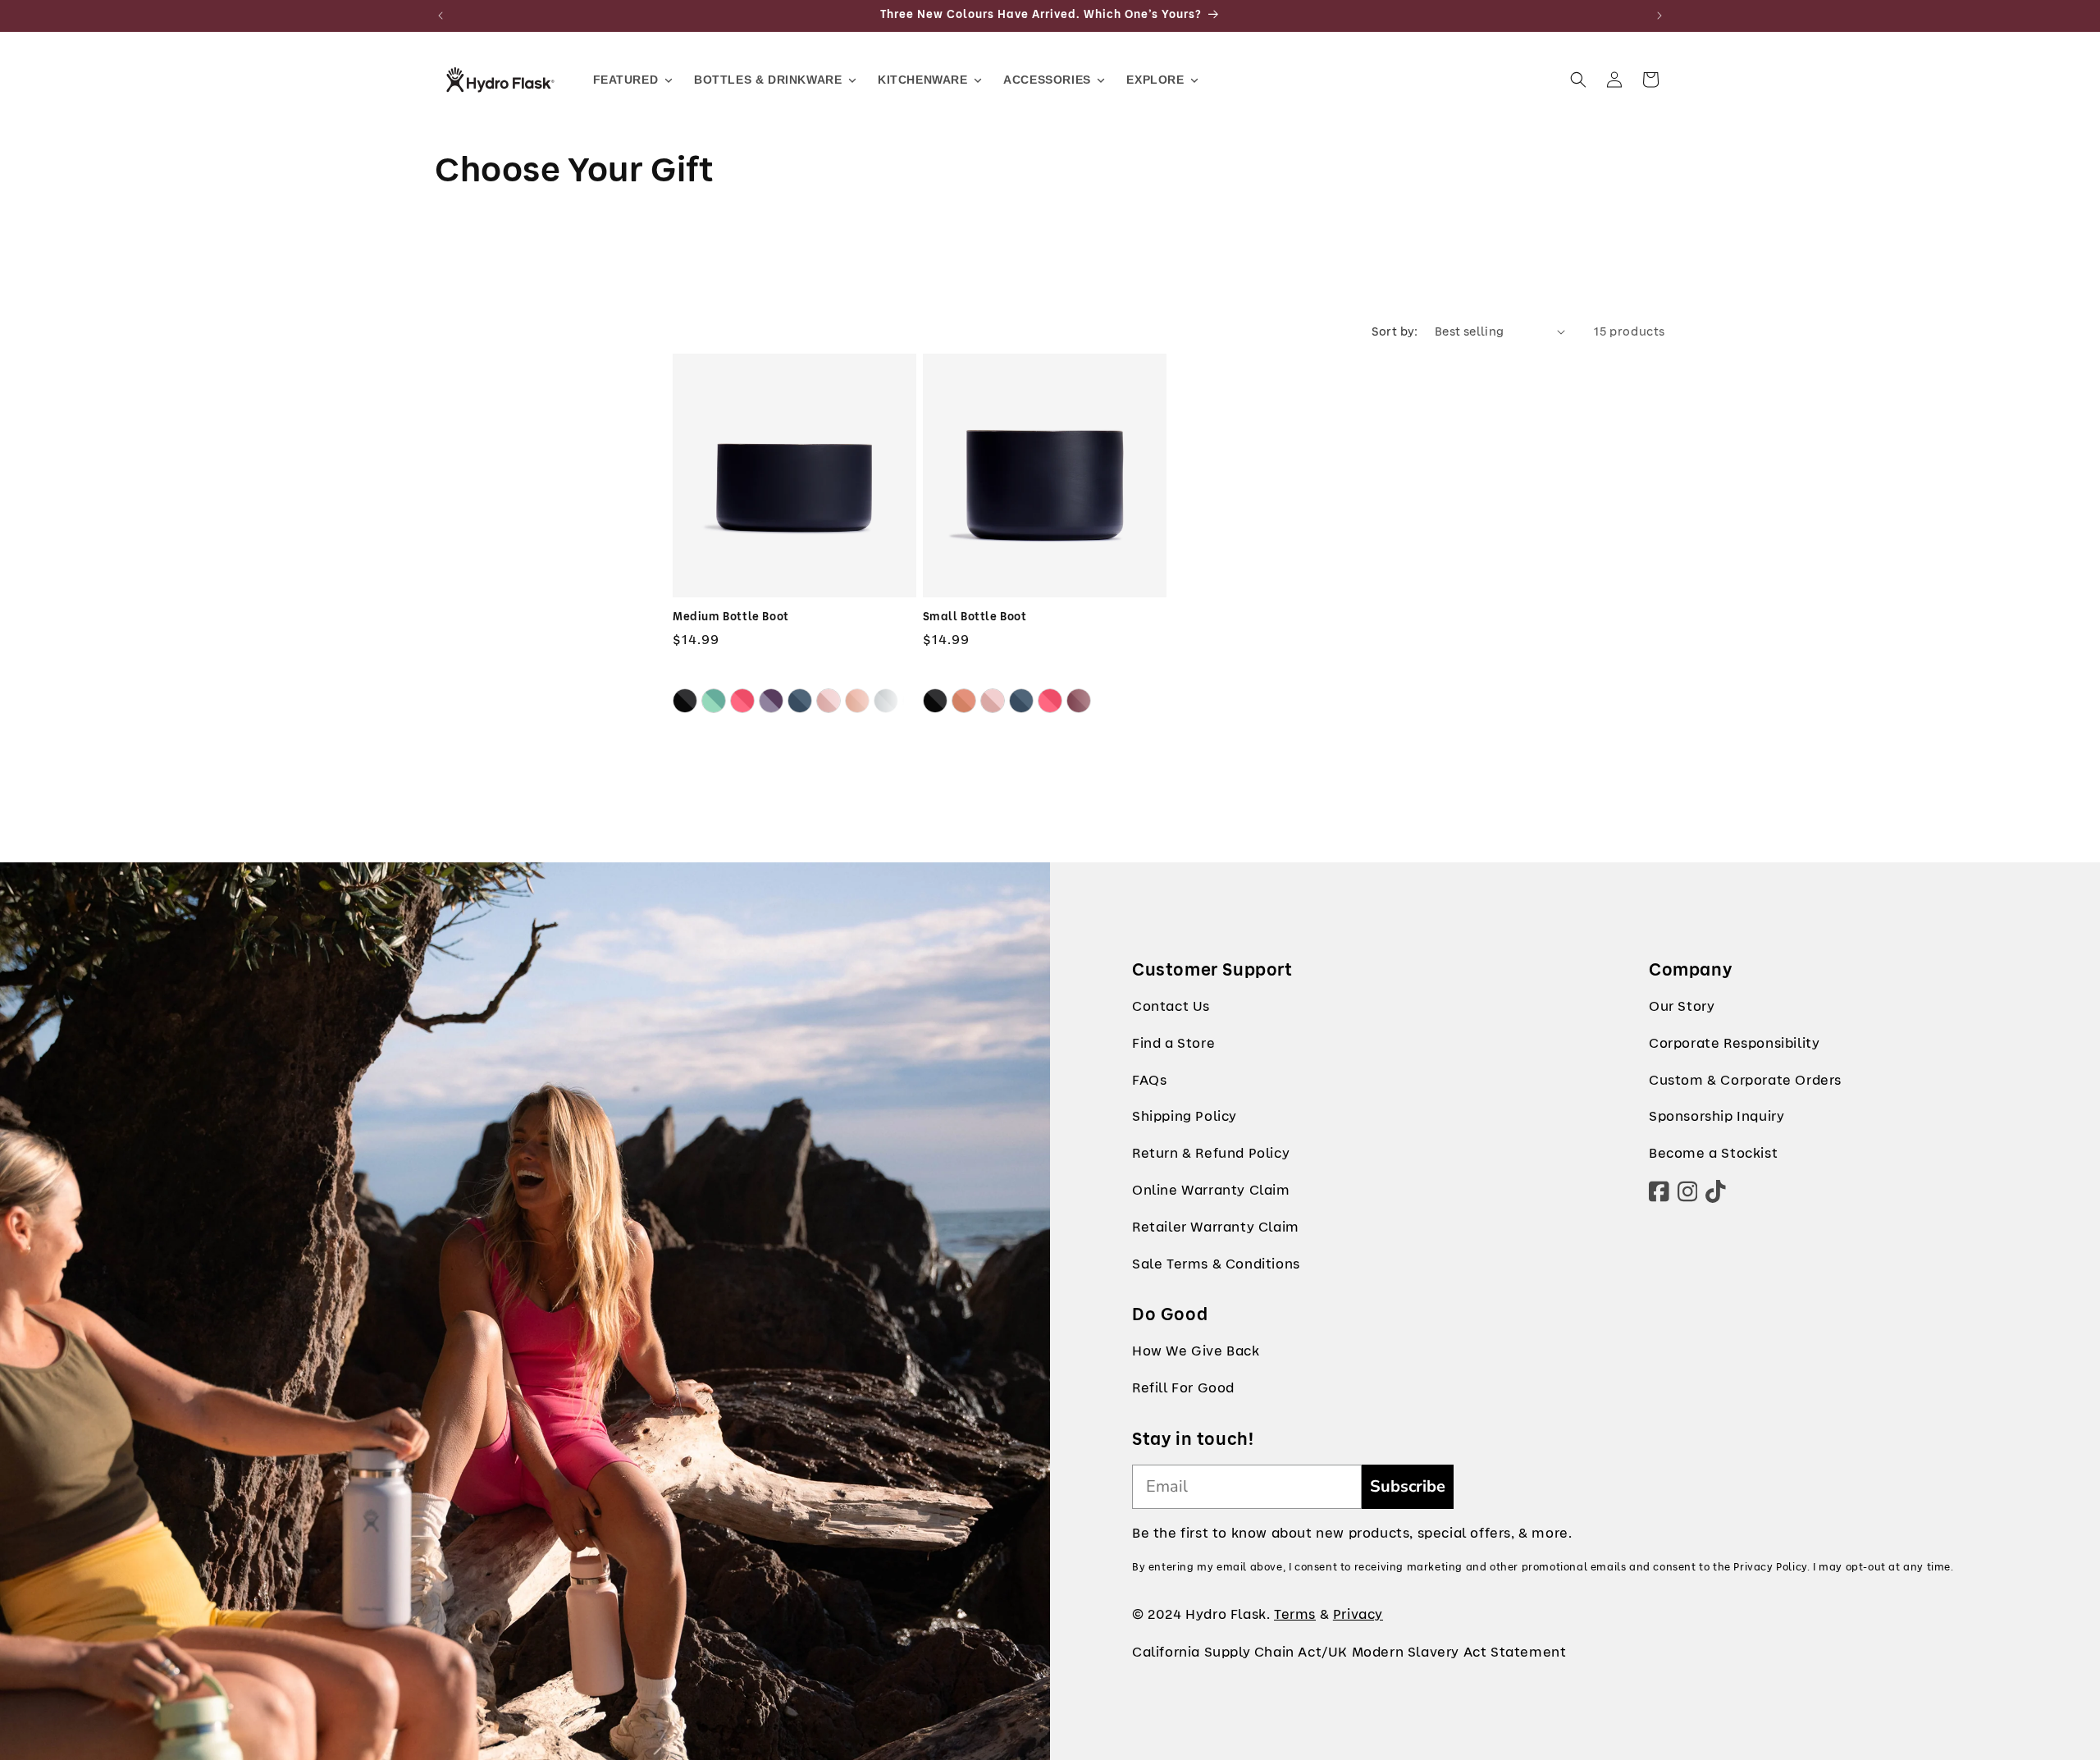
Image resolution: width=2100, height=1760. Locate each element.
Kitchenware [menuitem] (923, 80)
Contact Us (1171, 1006)
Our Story (1682, 1006)
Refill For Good (1183, 1388)
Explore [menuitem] (1155, 80)
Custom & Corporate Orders (1745, 1080)
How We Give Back (1196, 1351)
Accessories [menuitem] (1047, 80)
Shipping (1162, 1116)
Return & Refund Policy (1211, 1153)
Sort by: (1395, 331)
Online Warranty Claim (1211, 1190)
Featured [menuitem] (626, 80)
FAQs (1149, 1080)
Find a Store (1173, 1043)
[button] (1578, 80)
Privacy (1358, 1614)
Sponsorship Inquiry (1717, 1116)
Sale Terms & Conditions (1216, 1264)
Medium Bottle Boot (731, 617)
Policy (1216, 1116)
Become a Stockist (1713, 1153)
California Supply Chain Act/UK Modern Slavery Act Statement (1349, 1652)
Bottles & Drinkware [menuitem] (768, 80)
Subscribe (1408, 1486)
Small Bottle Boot (975, 617)
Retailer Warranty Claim (1216, 1227)
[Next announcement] (1659, 16)
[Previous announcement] (441, 16)
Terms (1295, 1614)
